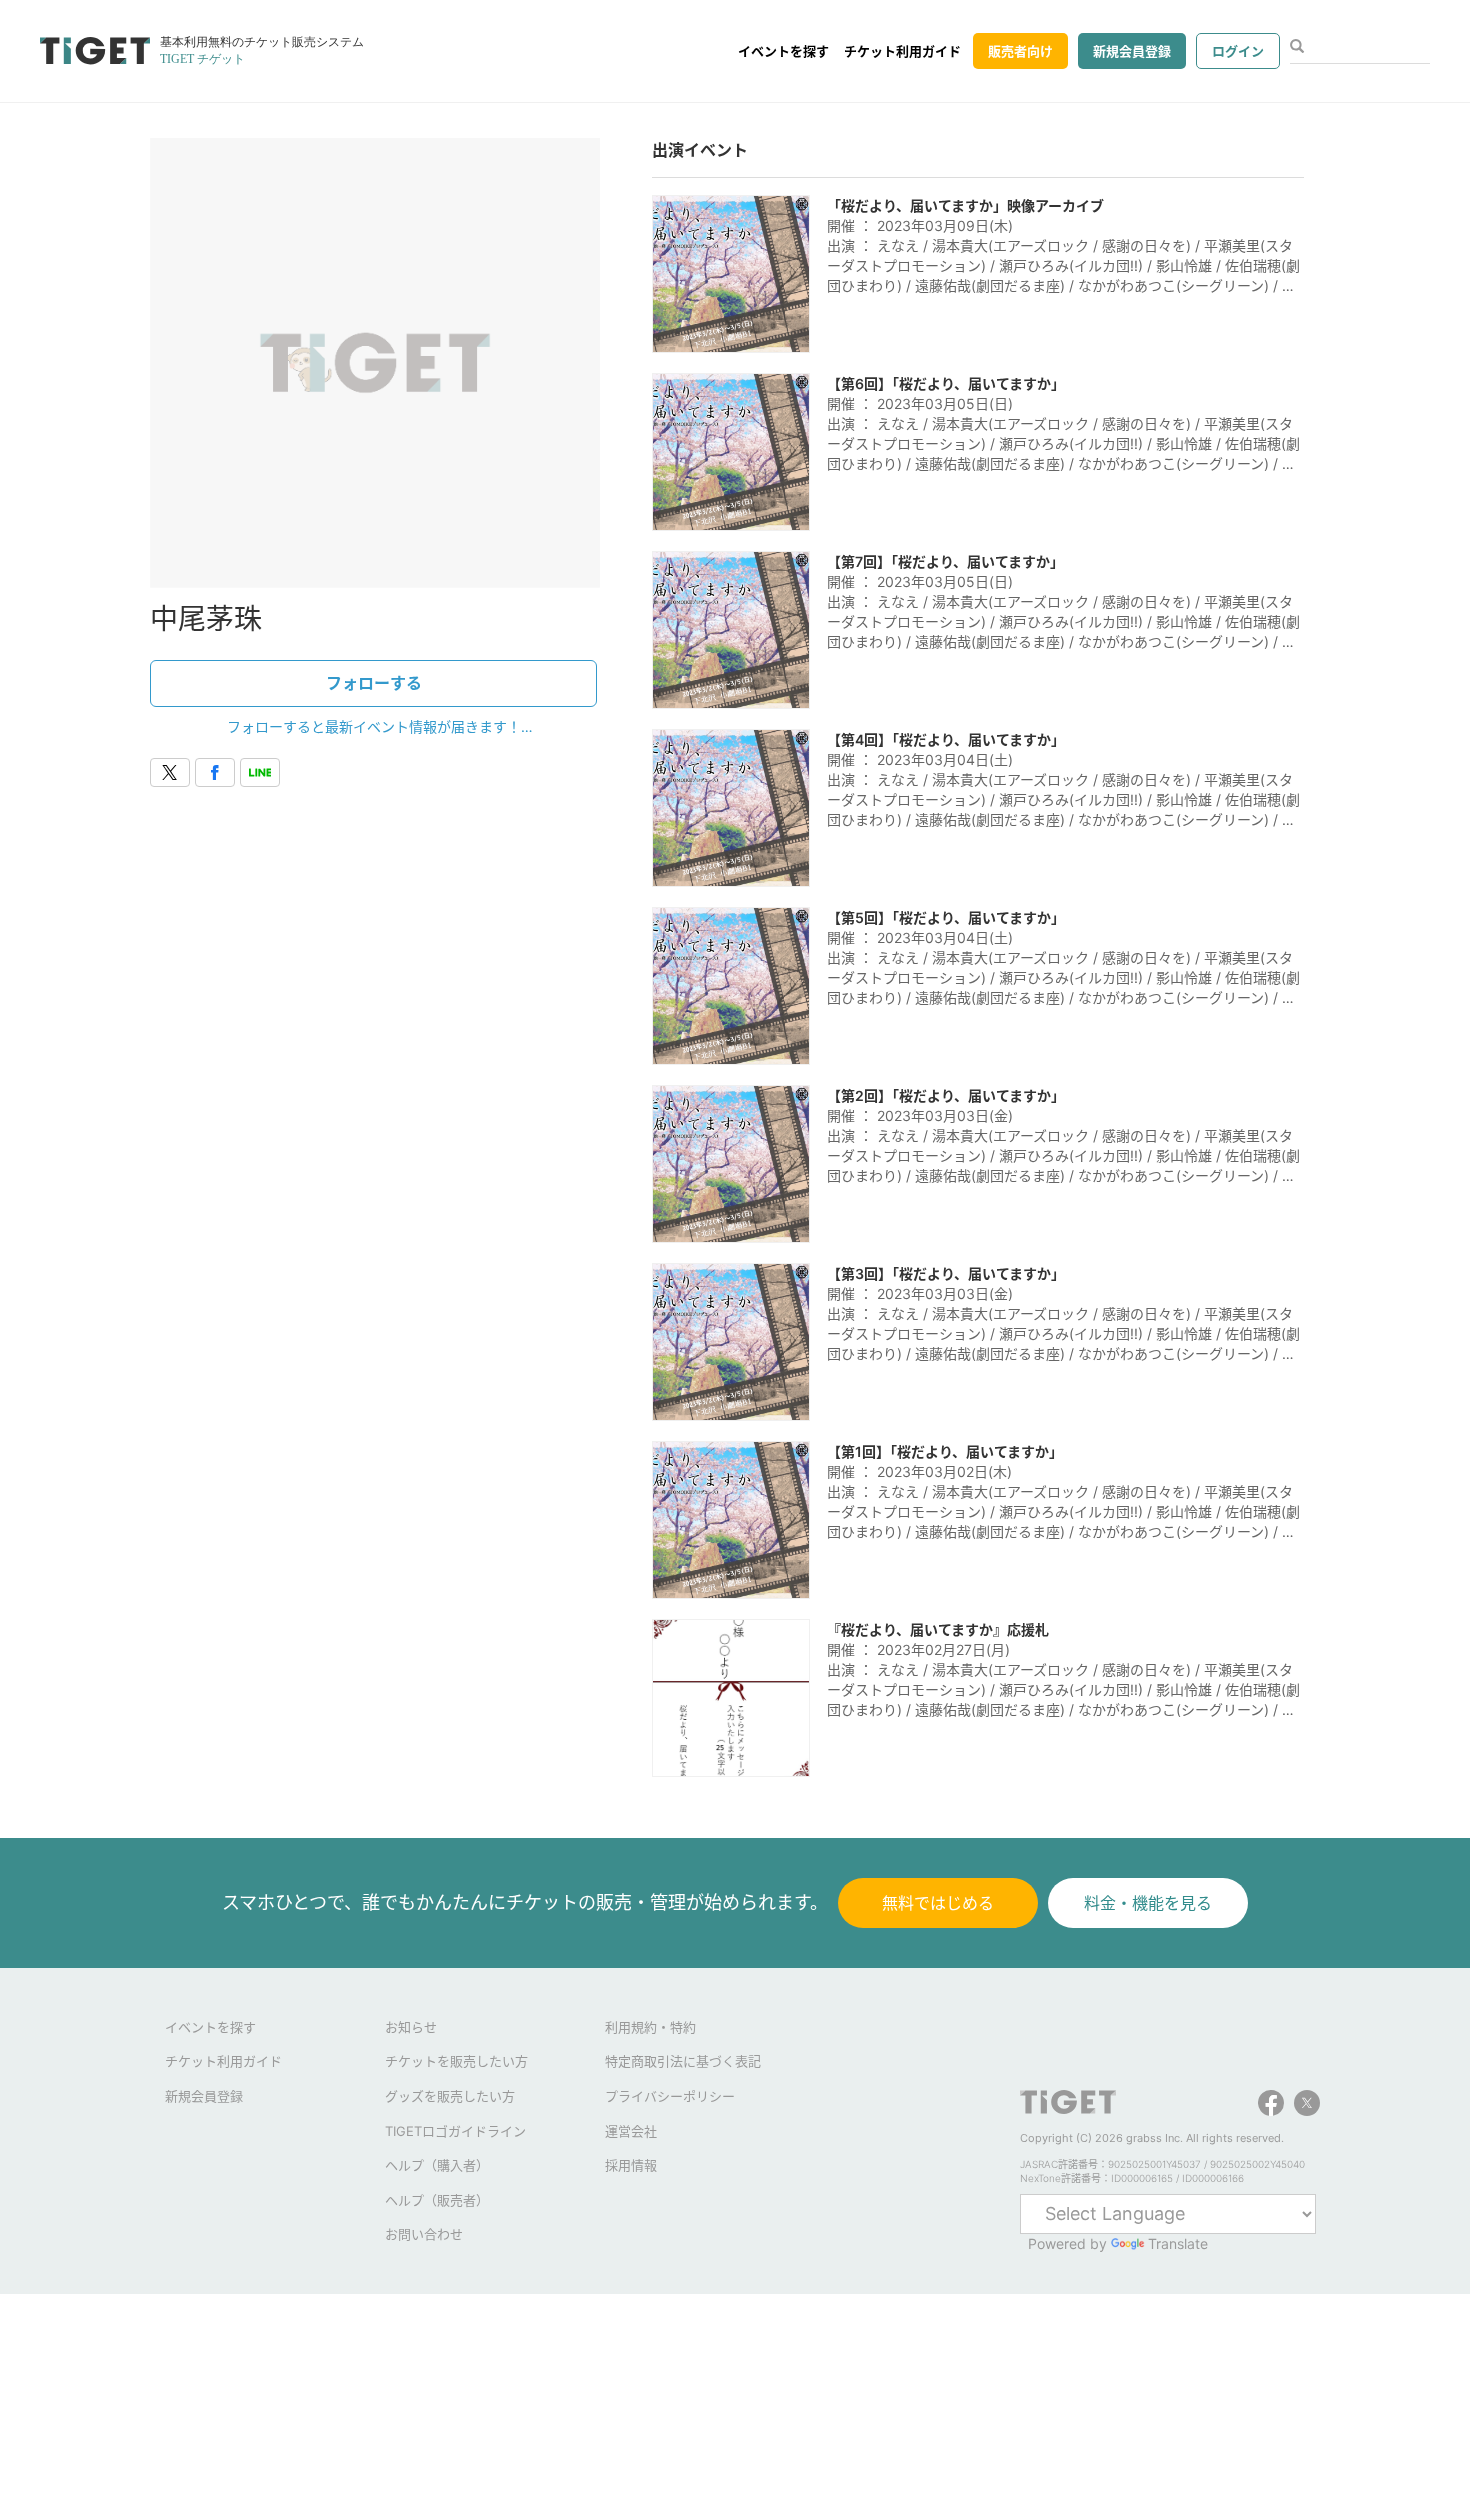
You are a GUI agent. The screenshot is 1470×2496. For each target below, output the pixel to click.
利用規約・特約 (650, 2027)
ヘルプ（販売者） (437, 2200)
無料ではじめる (938, 1903)
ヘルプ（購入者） (437, 2165)
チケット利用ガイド (902, 51)
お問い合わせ (424, 2234)
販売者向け (1020, 51)
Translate (1178, 2243)
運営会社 (631, 2131)
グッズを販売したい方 (450, 2096)
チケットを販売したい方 (456, 2061)
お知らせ (411, 2027)
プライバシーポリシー (670, 2096)
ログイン (1238, 51)
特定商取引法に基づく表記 (683, 2061)
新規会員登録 (1132, 51)
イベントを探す (783, 51)
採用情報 (631, 2165)
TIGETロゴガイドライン (455, 2131)
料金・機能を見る (1148, 1903)
